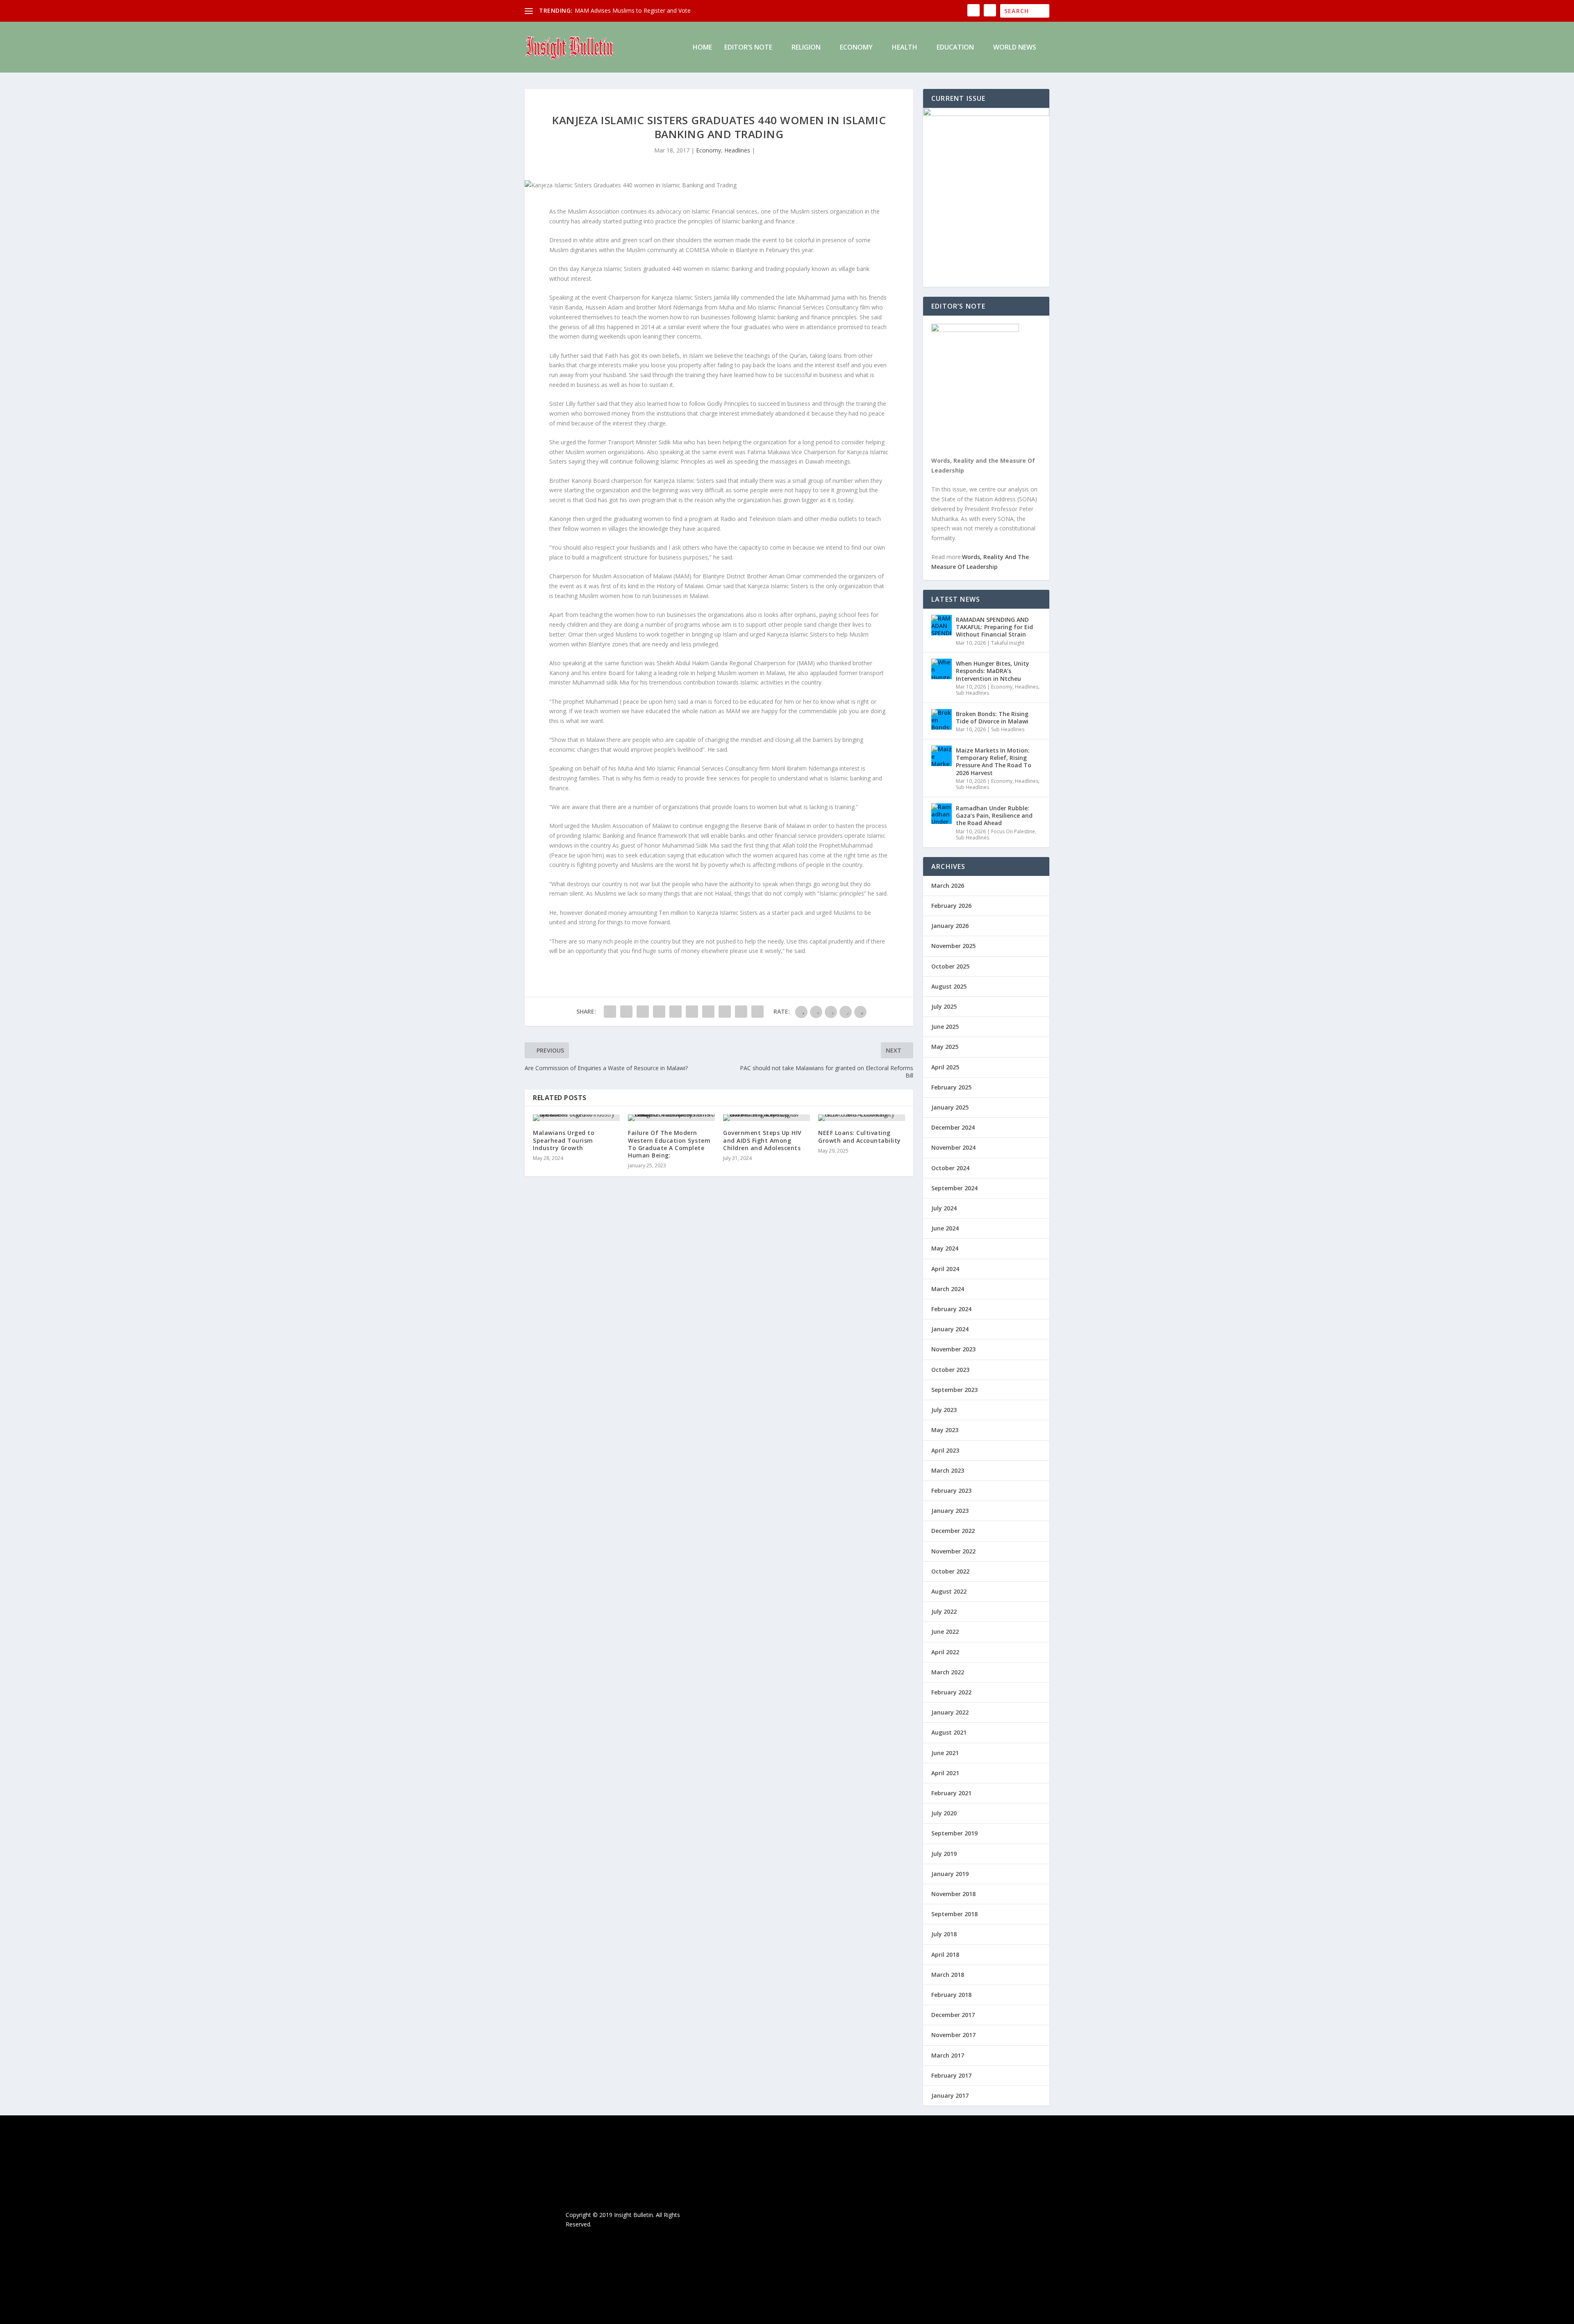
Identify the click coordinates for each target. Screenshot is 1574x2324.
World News (1015, 48)
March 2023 (948, 1470)
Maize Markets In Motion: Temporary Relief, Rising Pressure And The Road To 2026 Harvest (994, 762)
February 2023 (951, 1491)
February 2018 (951, 1995)
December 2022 (953, 1531)
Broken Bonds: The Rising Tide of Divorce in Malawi (992, 717)
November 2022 (953, 1551)
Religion (806, 48)
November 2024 (953, 1147)
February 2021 (951, 1793)
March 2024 (948, 1289)
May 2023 (945, 1430)
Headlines (737, 150)
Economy (856, 48)
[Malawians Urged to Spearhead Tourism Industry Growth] (576, 1118)
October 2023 (950, 1370)
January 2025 (950, 1107)
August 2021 (949, 1732)
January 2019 (950, 1874)
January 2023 (950, 1511)
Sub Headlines (972, 693)
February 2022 (951, 1692)
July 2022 (944, 1611)
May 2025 (945, 1047)
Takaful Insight (1008, 643)
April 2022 (945, 1652)
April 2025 (945, 1067)
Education (955, 48)
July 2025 (944, 1006)
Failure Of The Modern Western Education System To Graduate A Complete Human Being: (669, 1144)
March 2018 (948, 1975)
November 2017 (953, 2035)
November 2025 (953, 946)
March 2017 (948, 2055)
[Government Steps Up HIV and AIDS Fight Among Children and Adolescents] (767, 1118)
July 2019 (944, 1854)
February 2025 (951, 1087)
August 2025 (949, 986)
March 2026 (948, 886)
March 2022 (948, 1672)
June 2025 (945, 1027)
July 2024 (944, 1208)
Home (702, 48)
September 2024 (954, 1188)
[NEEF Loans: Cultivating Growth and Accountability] (862, 1118)
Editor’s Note (748, 48)
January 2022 (950, 1712)
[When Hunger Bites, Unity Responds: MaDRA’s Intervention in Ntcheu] (942, 669)
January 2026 (950, 926)
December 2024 (953, 1127)
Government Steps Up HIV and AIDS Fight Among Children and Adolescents (762, 1140)
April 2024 (945, 1269)
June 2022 (945, 1632)
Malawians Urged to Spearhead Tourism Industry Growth (564, 1140)
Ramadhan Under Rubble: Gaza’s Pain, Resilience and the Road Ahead (994, 815)
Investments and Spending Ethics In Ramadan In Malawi (649, 10)
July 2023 (944, 1410)
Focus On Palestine (1013, 831)
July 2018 (944, 1934)
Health (905, 48)
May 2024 (945, 1248)
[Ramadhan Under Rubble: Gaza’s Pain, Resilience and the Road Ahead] (942, 814)
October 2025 (950, 966)
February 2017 (951, 2075)
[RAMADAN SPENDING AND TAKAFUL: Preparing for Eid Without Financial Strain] (942, 625)
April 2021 (945, 1773)
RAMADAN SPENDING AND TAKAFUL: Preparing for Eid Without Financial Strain (994, 627)
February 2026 (951, 906)
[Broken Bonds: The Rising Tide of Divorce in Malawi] (942, 719)
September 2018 (954, 1914)
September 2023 (954, 1390)
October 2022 (950, 1571)
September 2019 (954, 1833)
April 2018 (945, 1954)
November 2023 (953, 1349)
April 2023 (945, 1450)
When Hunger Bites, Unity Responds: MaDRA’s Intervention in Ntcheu (993, 671)
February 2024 (951, 1309)
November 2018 (953, 1894)
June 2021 (945, 1753)
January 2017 (950, 2095)
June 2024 (945, 1228)
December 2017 (953, 2015)
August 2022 (949, 1591)
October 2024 (950, 1168)
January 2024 (950, 1329)
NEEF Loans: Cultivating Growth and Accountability (860, 1136)
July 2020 (944, 1813)
